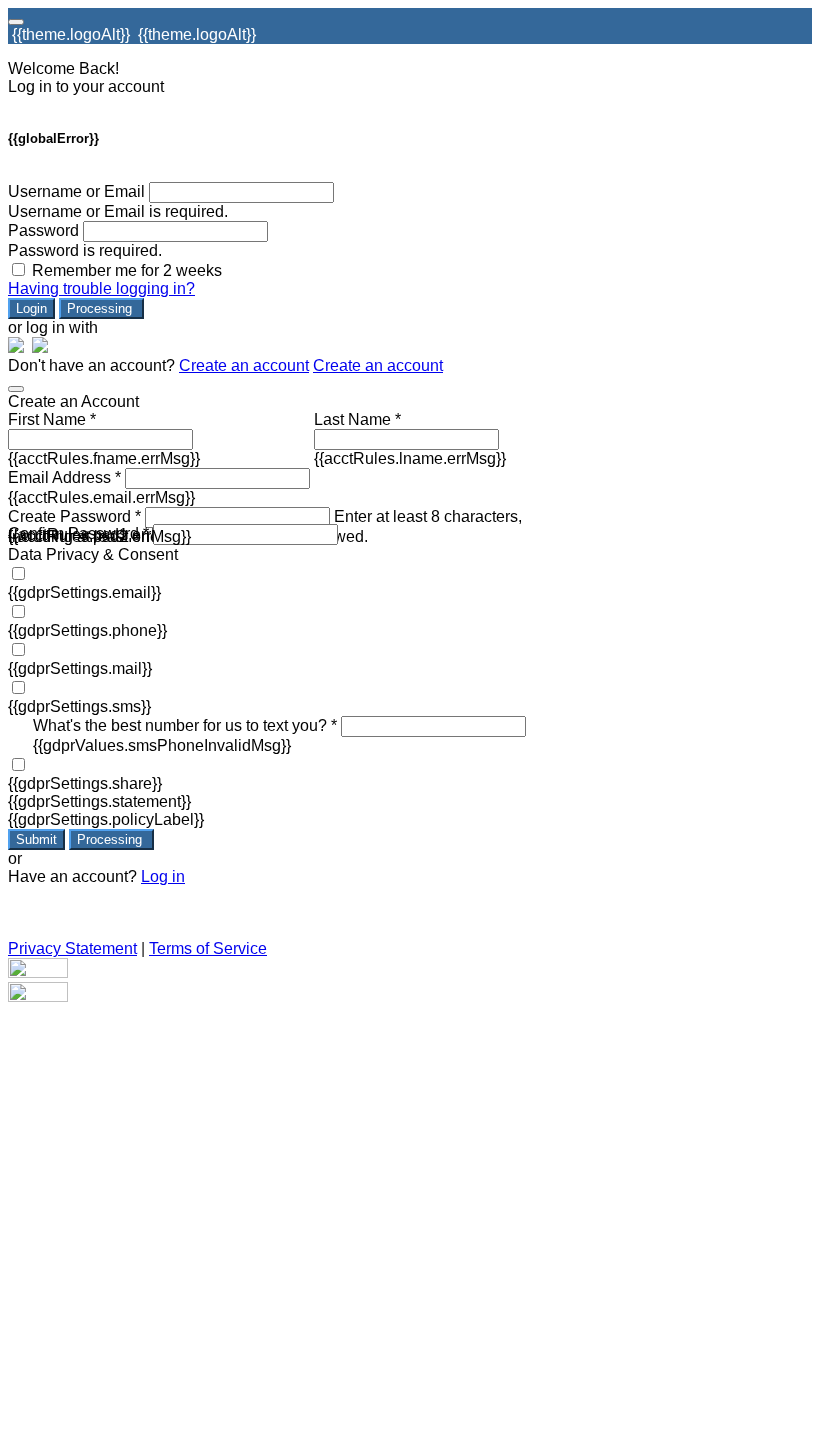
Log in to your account (86, 86)
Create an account (244, 365)
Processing (101, 308)
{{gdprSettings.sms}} (79, 706)
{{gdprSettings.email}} (84, 592)
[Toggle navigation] (16, 22)
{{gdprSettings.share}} (85, 783)
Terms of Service (208, 948)
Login (31, 308)
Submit (36, 839)
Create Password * (74, 516)
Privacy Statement (72, 948)
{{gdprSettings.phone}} (87, 630)
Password (43, 230)
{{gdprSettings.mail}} (80, 668)
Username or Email (76, 191)
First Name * (52, 419)
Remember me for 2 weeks (127, 270)
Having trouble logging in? (101, 288)
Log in (163, 876)
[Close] (16, 389)
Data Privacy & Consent (93, 554)
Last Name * (357, 419)
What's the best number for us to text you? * (185, 725)
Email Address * (64, 477)
